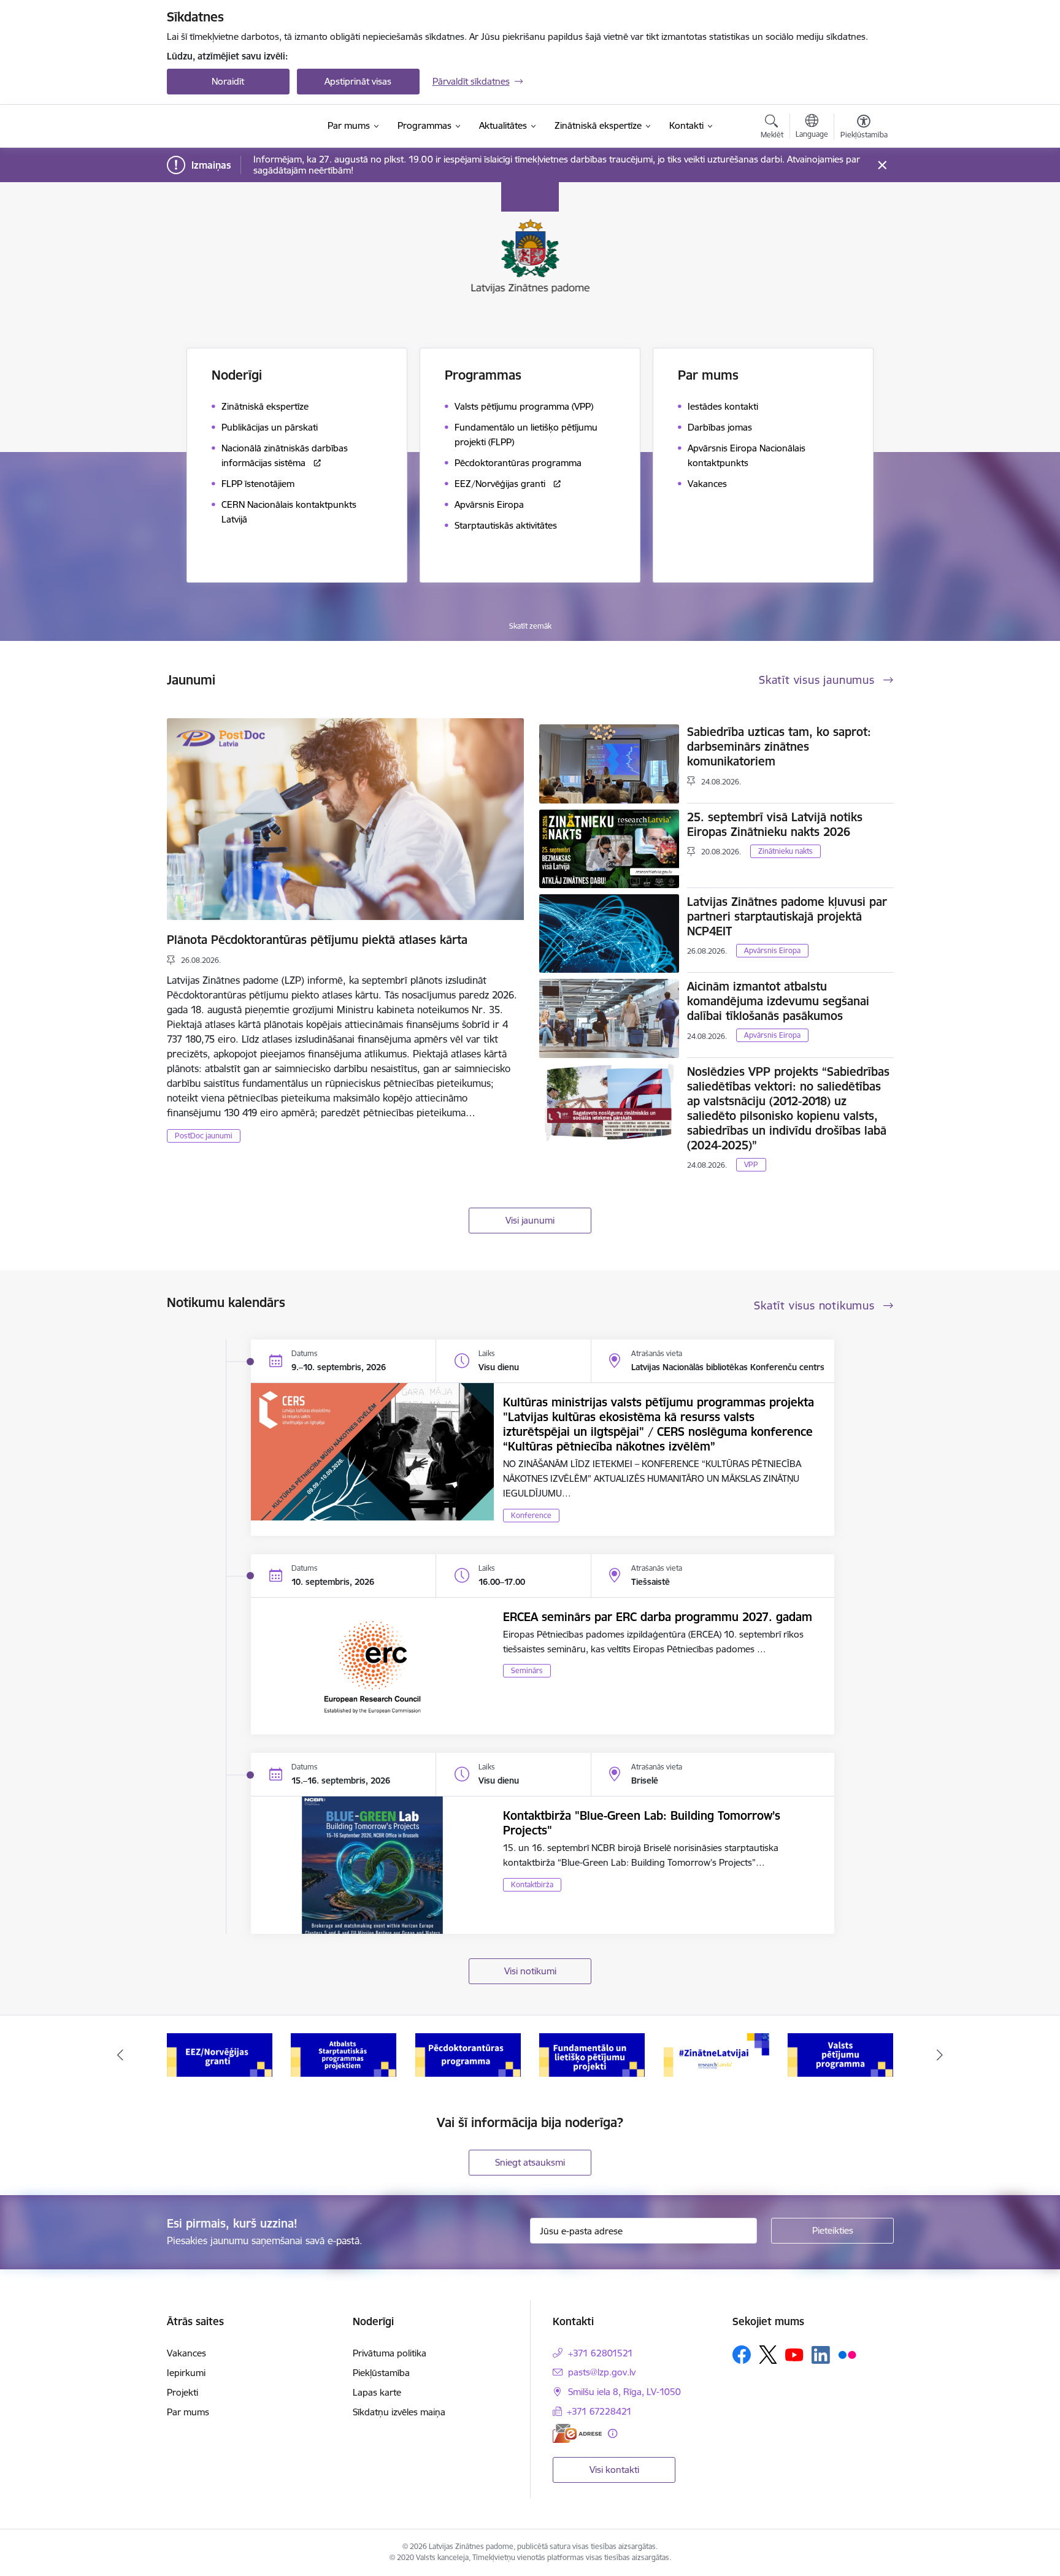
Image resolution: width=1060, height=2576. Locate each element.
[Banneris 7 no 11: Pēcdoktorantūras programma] (468, 2054)
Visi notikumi (530, 1971)
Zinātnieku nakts (785, 851)
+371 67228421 (599, 2411)
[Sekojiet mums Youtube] (794, 2354)
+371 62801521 (601, 2353)
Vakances (186, 2353)
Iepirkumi (186, 2373)
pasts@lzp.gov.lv (602, 2372)
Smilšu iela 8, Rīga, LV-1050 (624, 2392)
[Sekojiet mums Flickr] (847, 2354)
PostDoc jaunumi (204, 1136)
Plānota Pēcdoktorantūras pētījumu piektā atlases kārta (317, 940)
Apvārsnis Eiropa (772, 950)
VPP (751, 1164)
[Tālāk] (940, 2055)
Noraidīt (228, 81)
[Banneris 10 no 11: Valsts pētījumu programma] (840, 2054)
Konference (531, 1515)
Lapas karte (377, 2392)
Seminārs (527, 1670)
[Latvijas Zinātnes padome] (242, 126)
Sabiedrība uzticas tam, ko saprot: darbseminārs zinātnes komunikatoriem (779, 746)
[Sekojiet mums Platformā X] (768, 2355)
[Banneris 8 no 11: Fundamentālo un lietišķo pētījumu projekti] (592, 2054)
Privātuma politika (390, 2353)
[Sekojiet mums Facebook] (742, 2355)
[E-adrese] (577, 2433)
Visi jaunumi (530, 1220)
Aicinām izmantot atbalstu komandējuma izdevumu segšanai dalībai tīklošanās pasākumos (778, 1001)
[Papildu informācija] (613, 2433)
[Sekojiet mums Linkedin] (821, 2355)
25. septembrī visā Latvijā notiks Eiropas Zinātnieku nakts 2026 (775, 824)
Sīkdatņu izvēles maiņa (399, 2412)
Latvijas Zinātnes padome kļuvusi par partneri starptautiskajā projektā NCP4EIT (787, 916)
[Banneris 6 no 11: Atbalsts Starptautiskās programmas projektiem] (344, 2054)
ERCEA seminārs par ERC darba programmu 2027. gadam (658, 1617)
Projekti (182, 2392)
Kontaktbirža (532, 1884)
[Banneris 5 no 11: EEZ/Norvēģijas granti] (220, 2054)
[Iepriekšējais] (120, 2055)
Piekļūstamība (381, 2373)
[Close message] (882, 165)
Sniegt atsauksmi (530, 2162)
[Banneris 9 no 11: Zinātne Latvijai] (716, 2054)
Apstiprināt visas (358, 81)
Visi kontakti (614, 2470)
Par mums (188, 2412)
